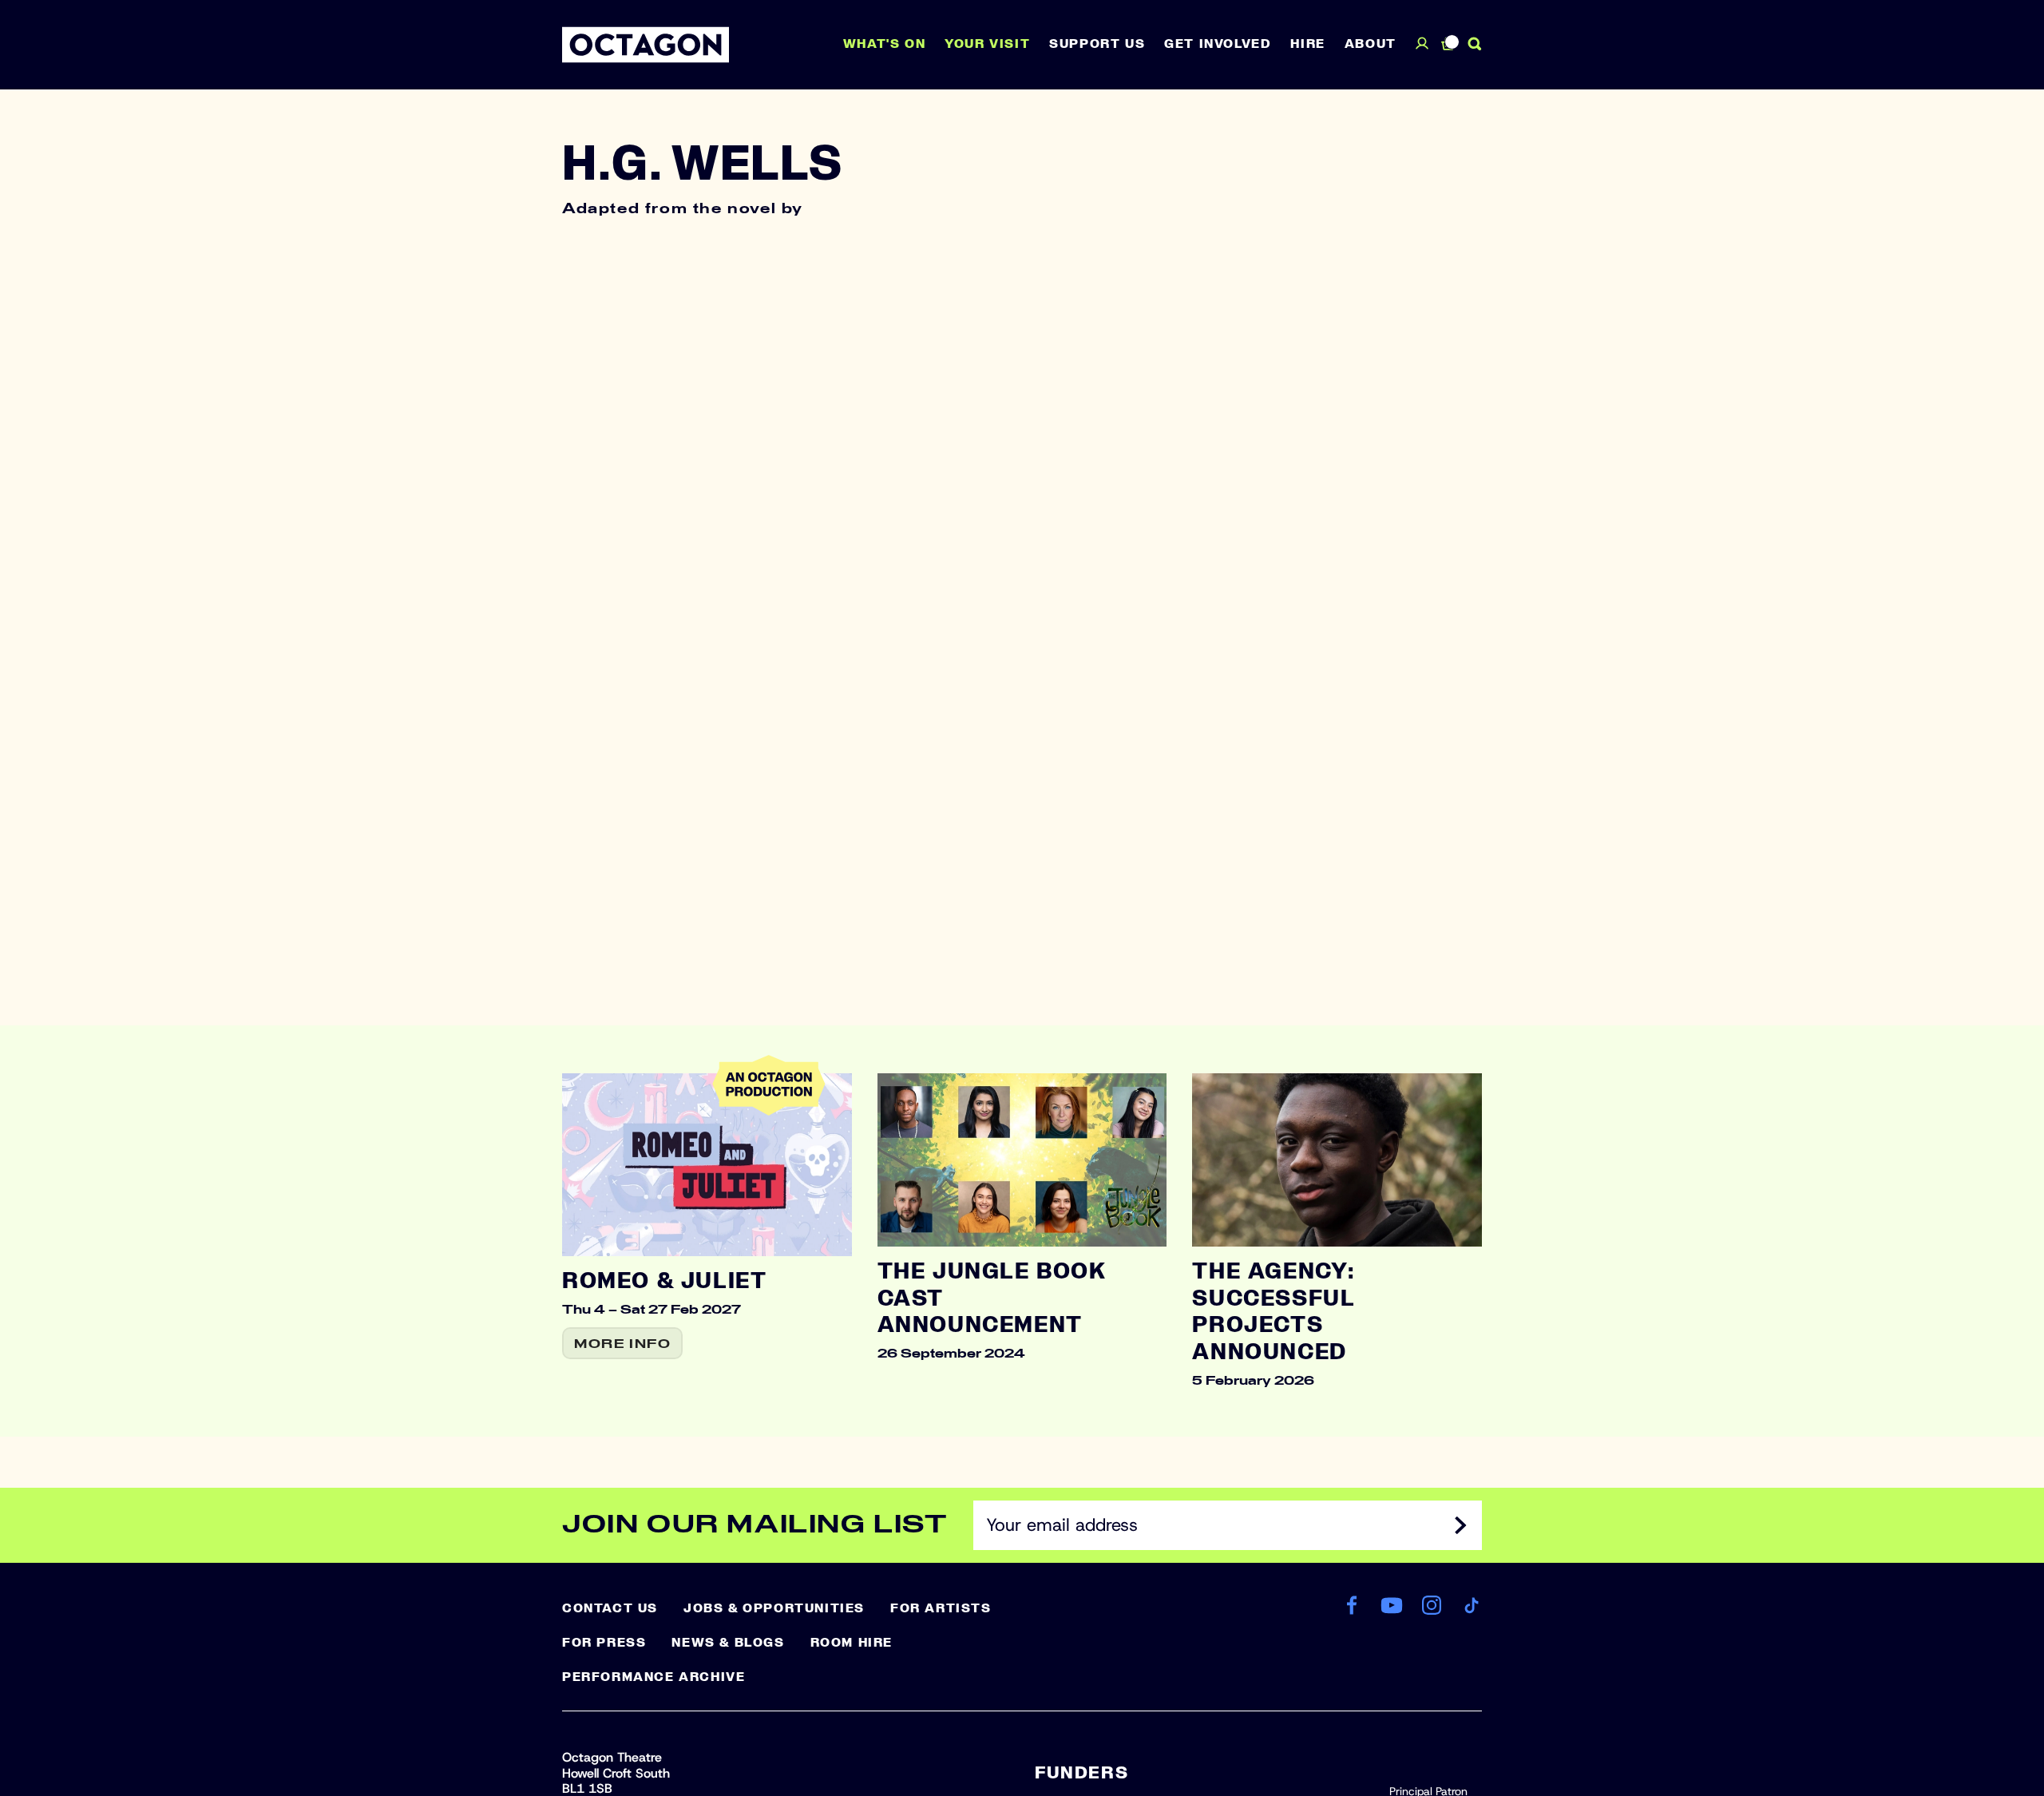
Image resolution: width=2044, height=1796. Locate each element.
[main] (1022, 763)
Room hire (852, 1643)
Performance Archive (654, 1677)
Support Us (1097, 44)
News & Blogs (728, 1643)
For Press (604, 1643)
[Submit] (1461, 1525)
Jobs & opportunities (774, 1608)
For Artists (941, 1608)
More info (622, 1344)
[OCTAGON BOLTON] (646, 45)
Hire (1307, 44)
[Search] (1475, 44)
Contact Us (610, 1608)
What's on (884, 44)
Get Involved (1218, 44)
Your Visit (987, 44)
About (1371, 44)
